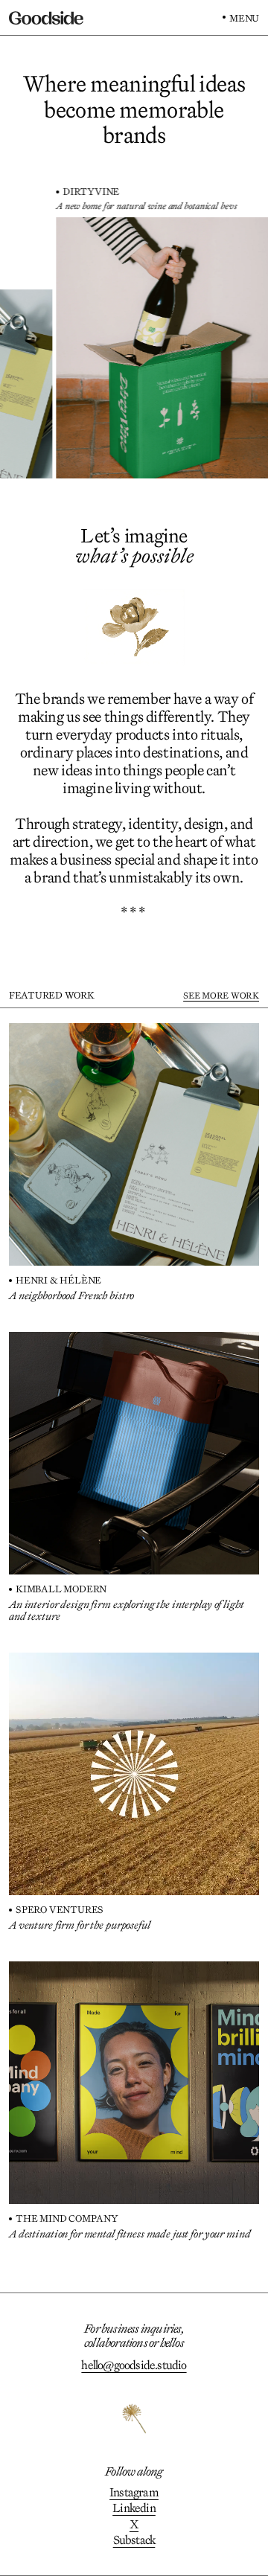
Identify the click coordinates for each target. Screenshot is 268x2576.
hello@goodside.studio (134, 2365)
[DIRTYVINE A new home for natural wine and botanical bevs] (137, 348)
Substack (134, 2540)
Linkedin (134, 2508)
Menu (244, 18)
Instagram (134, 2492)
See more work (221, 995)
